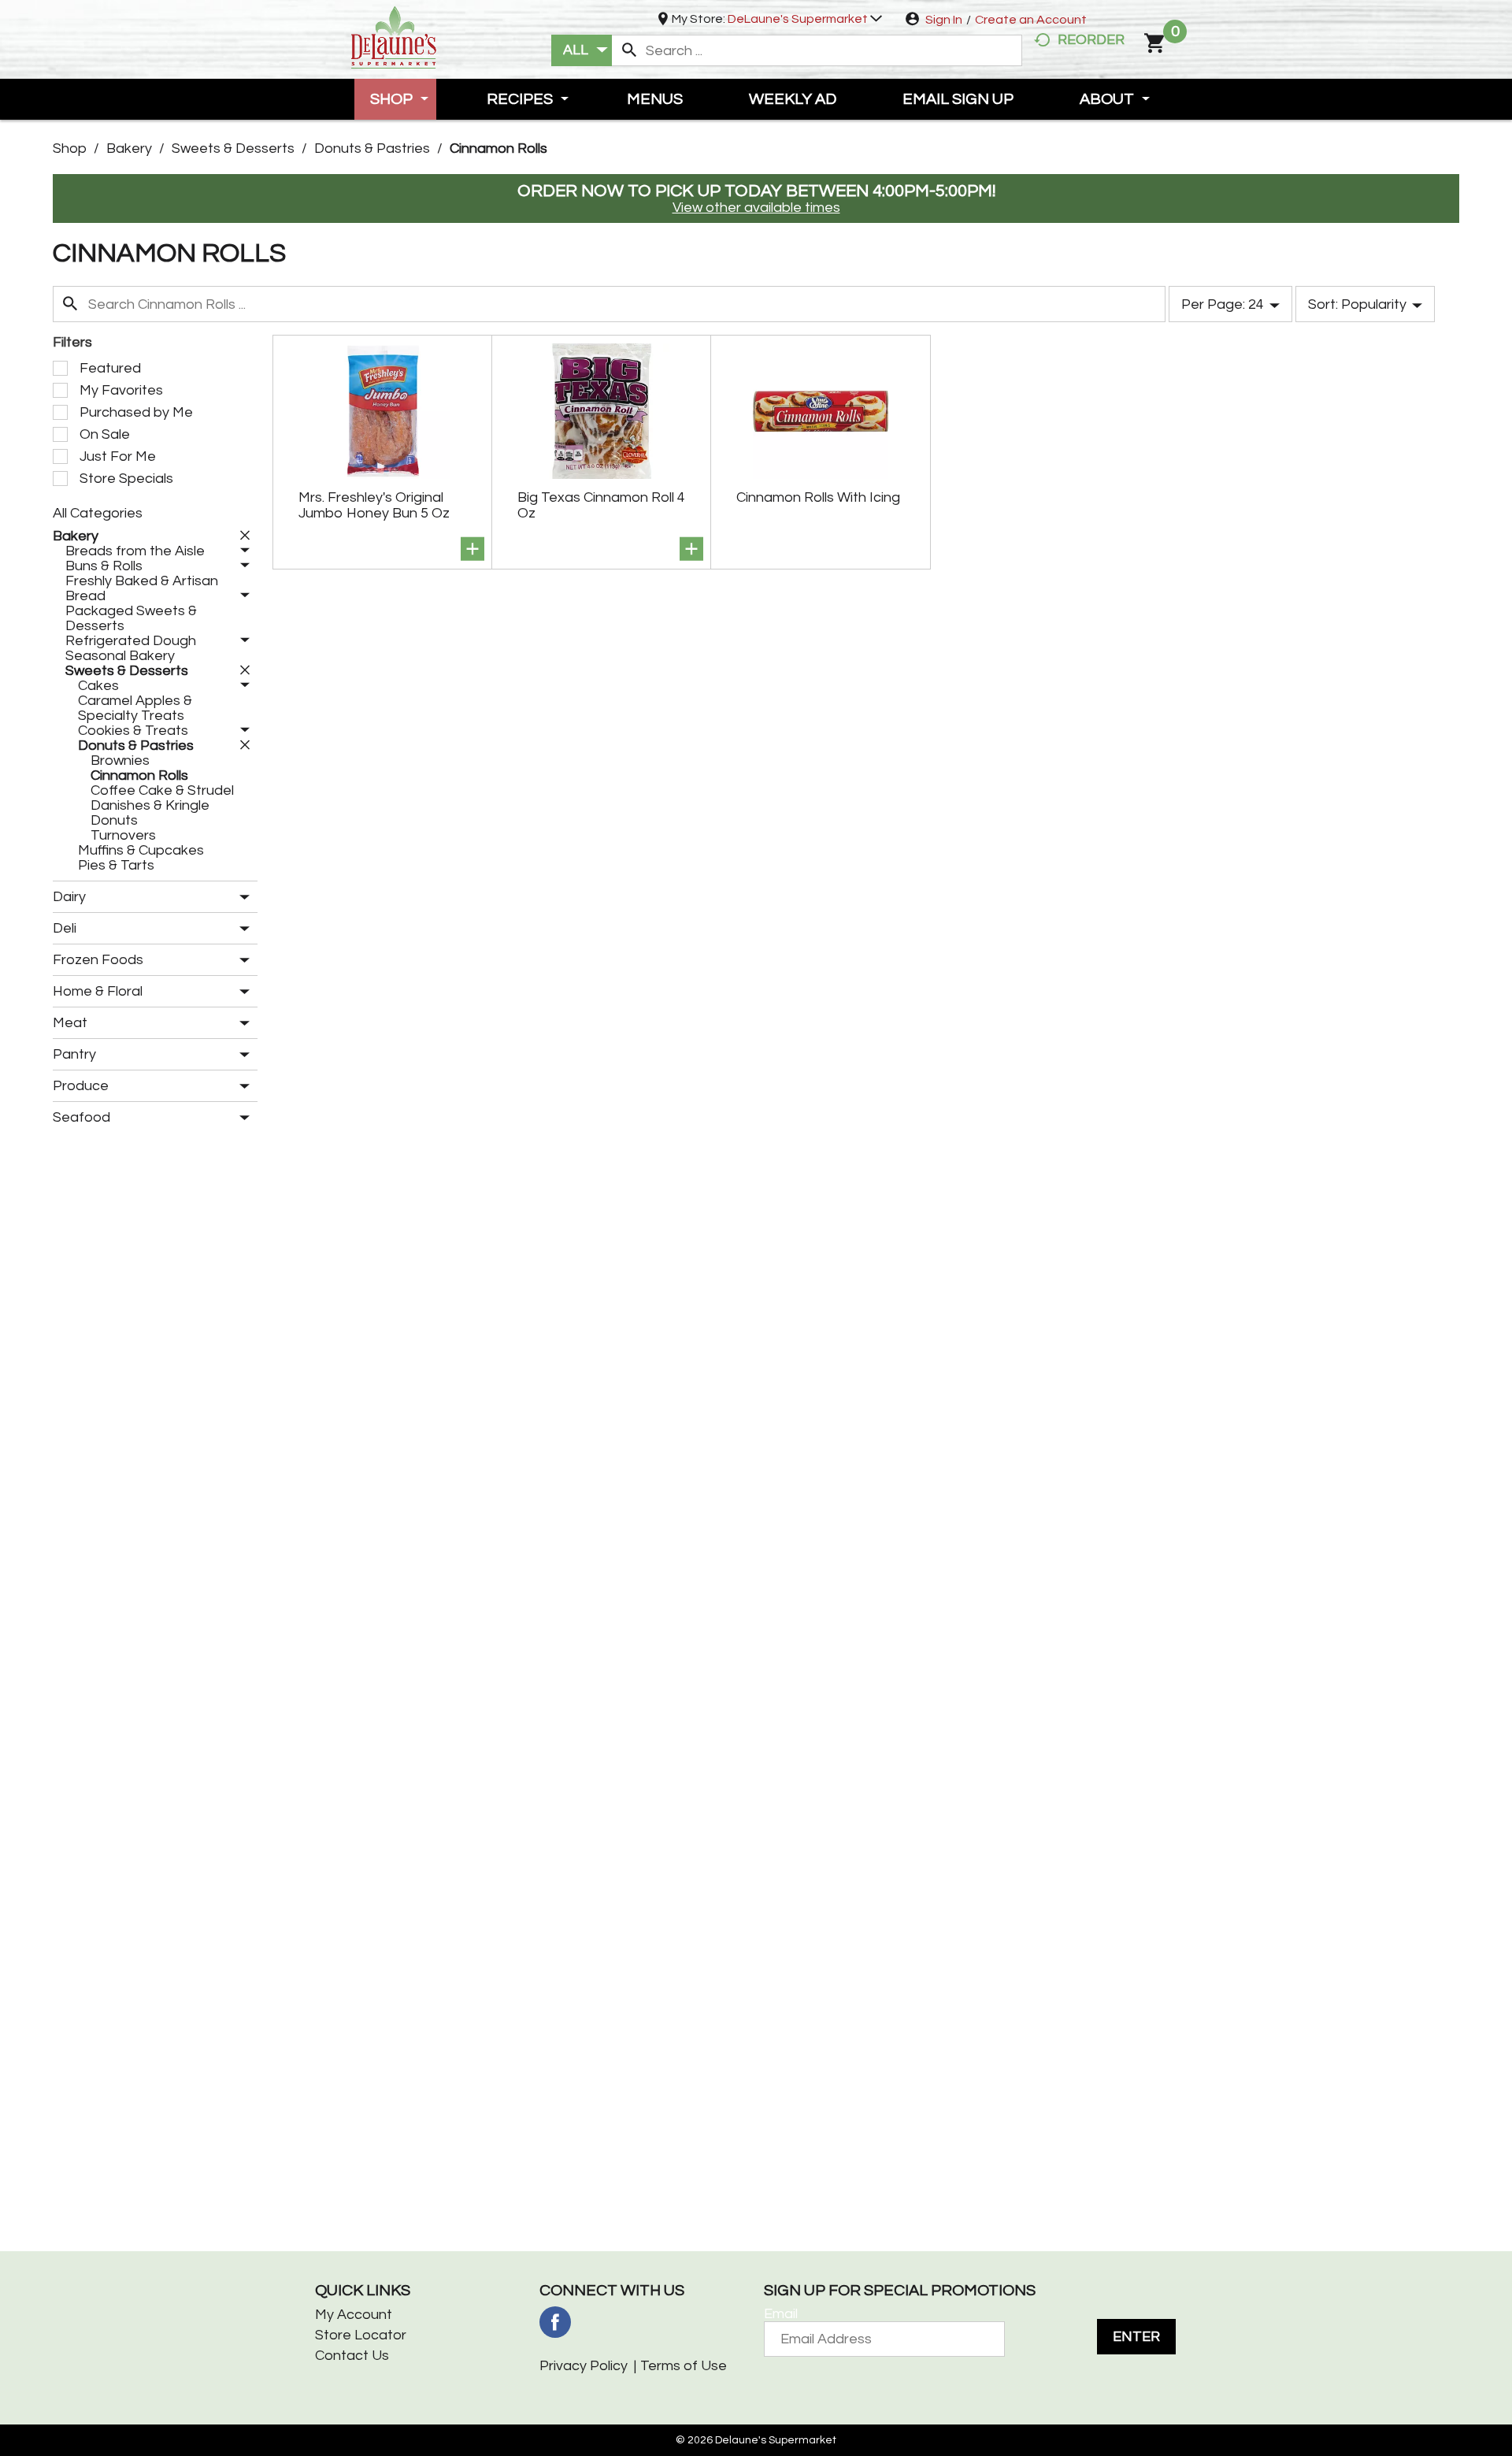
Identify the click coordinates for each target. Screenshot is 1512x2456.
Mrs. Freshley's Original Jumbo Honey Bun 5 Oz (374, 505)
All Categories (98, 513)
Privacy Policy (584, 2366)
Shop (70, 148)
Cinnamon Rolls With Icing (818, 497)
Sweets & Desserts (233, 148)
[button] (805, 19)
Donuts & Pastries (372, 148)
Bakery (129, 148)
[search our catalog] (629, 50)
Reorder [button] (1091, 40)
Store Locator (361, 2335)
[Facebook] (555, 2322)
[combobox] (582, 50)
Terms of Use (684, 2366)
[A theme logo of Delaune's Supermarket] (394, 36)
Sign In (944, 20)
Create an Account (1031, 20)
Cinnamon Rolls (498, 148)
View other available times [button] (756, 208)
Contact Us (352, 2356)
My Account (354, 2315)
